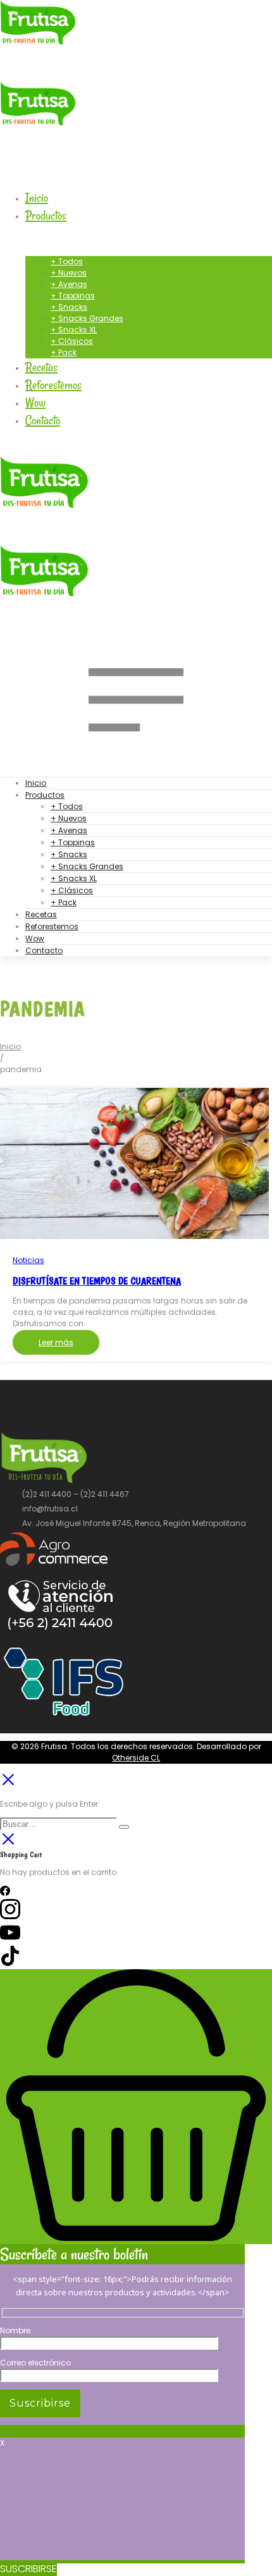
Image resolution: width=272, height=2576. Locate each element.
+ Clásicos (72, 890)
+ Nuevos (69, 818)
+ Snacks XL (74, 878)
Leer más (56, 1342)
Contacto (44, 950)
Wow (35, 938)
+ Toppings (73, 842)
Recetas (41, 914)
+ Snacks (69, 854)
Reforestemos (52, 926)
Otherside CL (136, 1758)
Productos (45, 795)
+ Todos (67, 806)
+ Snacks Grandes (87, 866)
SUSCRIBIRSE (28, 2569)
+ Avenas (69, 830)
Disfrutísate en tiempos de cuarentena (97, 1281)
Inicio (36, 783)
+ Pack (64, 902)
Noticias (28, 1260)
